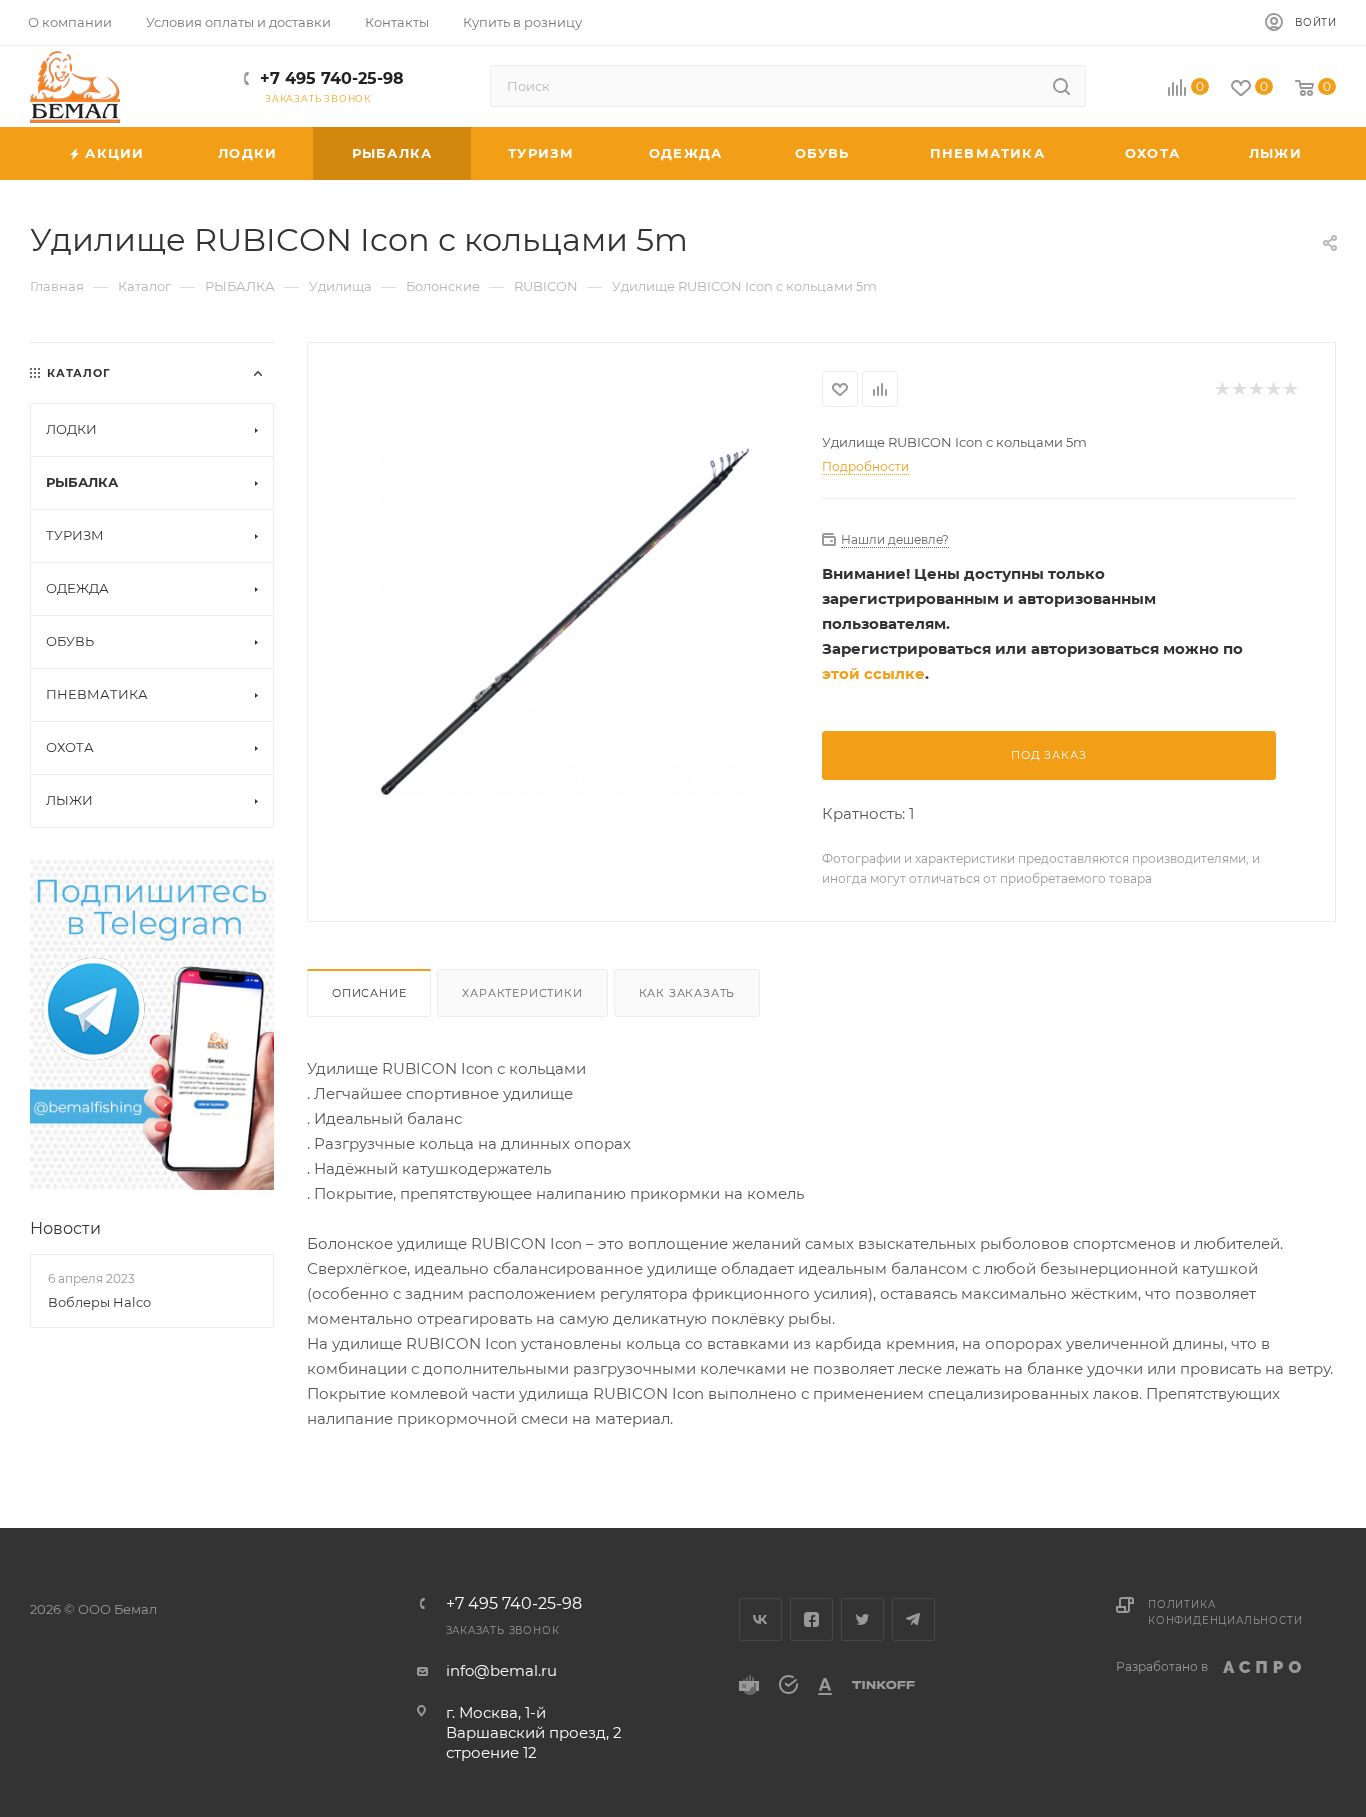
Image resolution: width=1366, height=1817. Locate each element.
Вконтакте (760, 1619)
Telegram (913, 1619)
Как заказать (687, 993)
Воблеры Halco (99, 1302)
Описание (369, 993)
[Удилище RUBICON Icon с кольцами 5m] (565, 620)
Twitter (862, 1619)
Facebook (811, 1619)
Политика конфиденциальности (1225, 1612)
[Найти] (1061, 86)
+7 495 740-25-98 (332, 78)
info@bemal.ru (501, 1670)
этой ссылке (873, 673)
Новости (65, 1228)
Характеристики (522, 993)
